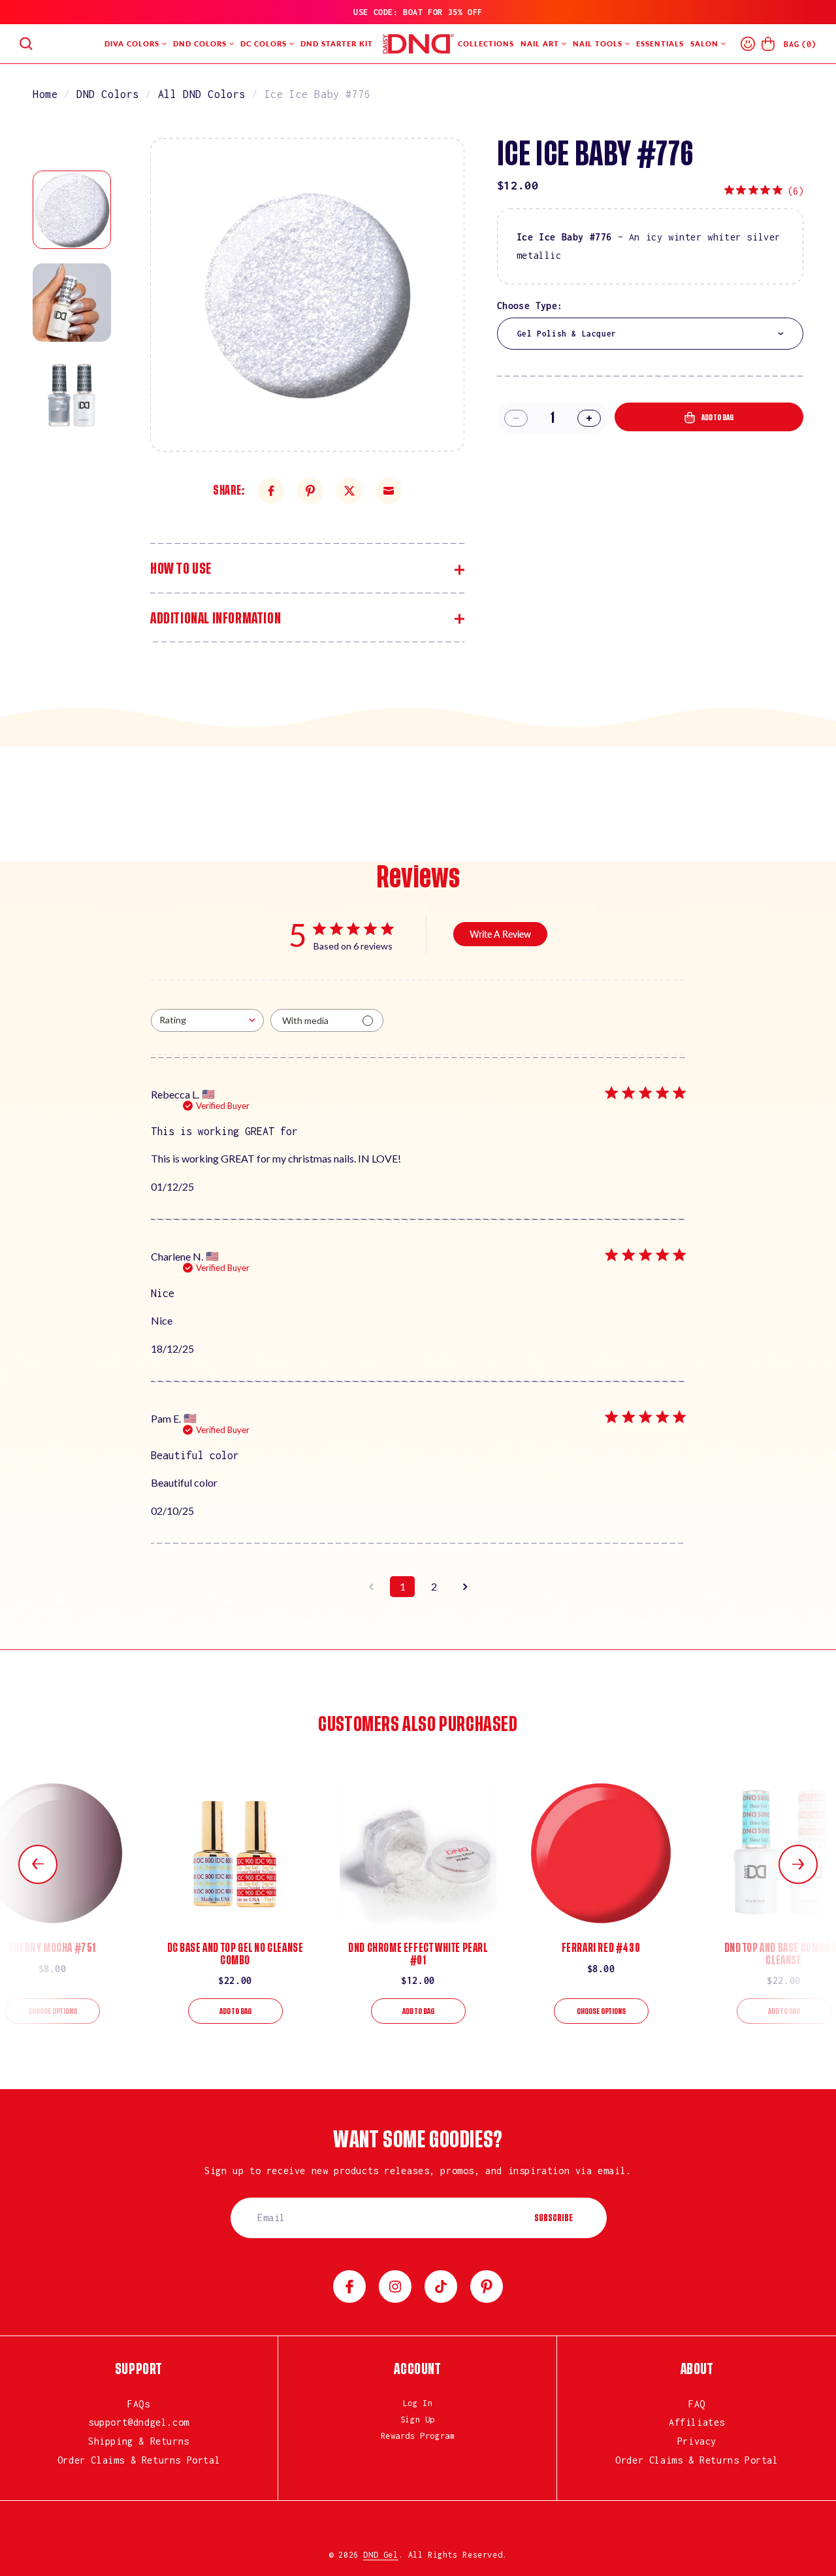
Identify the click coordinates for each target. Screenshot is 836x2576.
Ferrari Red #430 (601, 1948)
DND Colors (108, 94)
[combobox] (650, 334)
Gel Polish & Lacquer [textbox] (567, 334)
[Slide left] (38, 1864)
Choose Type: (530, 305)
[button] (26, 44)
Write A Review (500, 934)
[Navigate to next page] (465, 1587)
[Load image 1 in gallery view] (72, 210)
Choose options (53, 2011)
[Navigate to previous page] (371, 1587)
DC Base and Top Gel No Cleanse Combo (235, 1954)
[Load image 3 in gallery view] (72, 395)
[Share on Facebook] (271, 491)
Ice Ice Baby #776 (318, 94)
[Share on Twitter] (349, 491)
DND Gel (380, 2555)
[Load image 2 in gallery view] (72, 303)
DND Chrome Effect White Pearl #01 (418, 1954)
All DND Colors (202, 94)
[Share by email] (389, 491)
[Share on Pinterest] (310, 491)
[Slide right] (798, 1864)
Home (45, 94)
